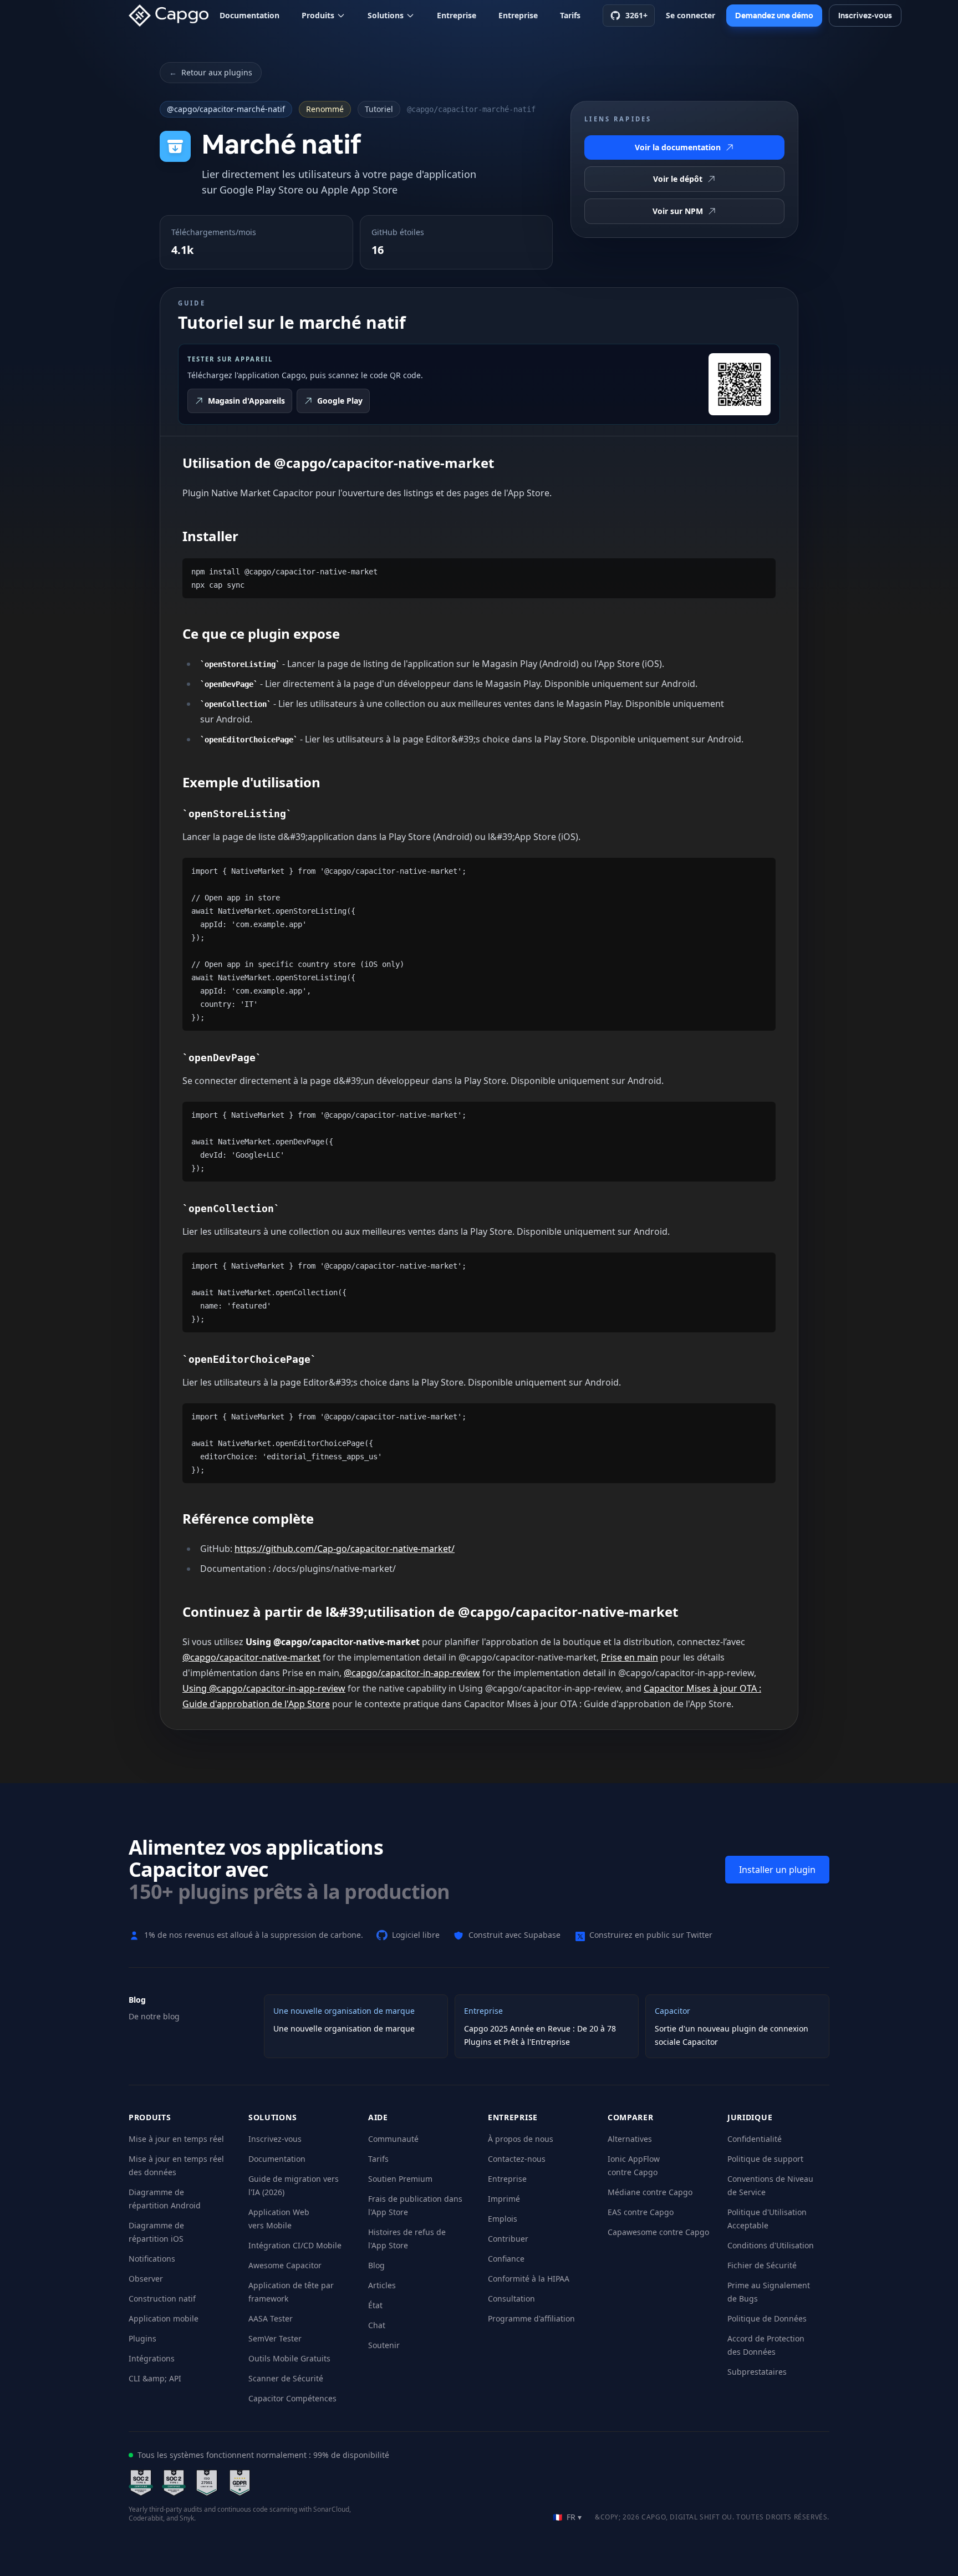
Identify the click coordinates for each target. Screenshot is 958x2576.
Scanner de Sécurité (286, 2378)
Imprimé (504, 2199)
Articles (382, 2285)
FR (567, 2517)
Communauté (393, 2139)
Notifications (152, 2259)
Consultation (511, 2298)
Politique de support (765, 2159)
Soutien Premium (400, 2179)
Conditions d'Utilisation (771, 2245)
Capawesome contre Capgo (658, 2232)
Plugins (142, 2338)
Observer (146, 2279)
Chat (377, 2325)
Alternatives (630, 2139)
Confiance (506, 2259)
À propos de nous (521, 2139)
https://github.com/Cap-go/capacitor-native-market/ (345, 1549)
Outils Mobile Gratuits (289, 2358)
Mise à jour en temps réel (176, 2139)
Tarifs (570, 15)
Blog (376, 2265)
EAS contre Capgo (641, 2212)
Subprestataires (757, 2372)
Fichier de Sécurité (762, 2265)
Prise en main (630, 1657)
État (375, 2305)
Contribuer (508, 2239)
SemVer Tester (275, 2338)
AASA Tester (271, 2318)
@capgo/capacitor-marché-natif (226, 109)
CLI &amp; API (155, 2378)
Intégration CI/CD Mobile (295, 2245)
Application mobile (164, 2318)
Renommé (325, 109)
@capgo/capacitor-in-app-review (412, 1673)
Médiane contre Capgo (650, 2192)
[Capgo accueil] (172, 16)
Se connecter (691, 15)
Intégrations (152, 2358)
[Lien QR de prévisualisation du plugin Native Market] (740, 384)
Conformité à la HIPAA (529, 2279)
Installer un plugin (777, 1870)
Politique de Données (767, 2318)
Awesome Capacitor (285, 2265)
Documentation (249, 15)
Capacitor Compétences (292, 2398)
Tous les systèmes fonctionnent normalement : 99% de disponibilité (263, 2455)
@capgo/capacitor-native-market (251, 1657)
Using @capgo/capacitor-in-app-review (264, 1688)
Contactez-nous (517, 2159)
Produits (318, 15)
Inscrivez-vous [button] (865, 16)
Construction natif (162, 2298)
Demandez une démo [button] (774, 16)
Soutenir (384, 2345)
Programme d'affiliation (531, 2318)
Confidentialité (755, 2139)
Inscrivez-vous (275, 2139)
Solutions (386, 15)
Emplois (503, 2219)
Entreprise (457, 15)
